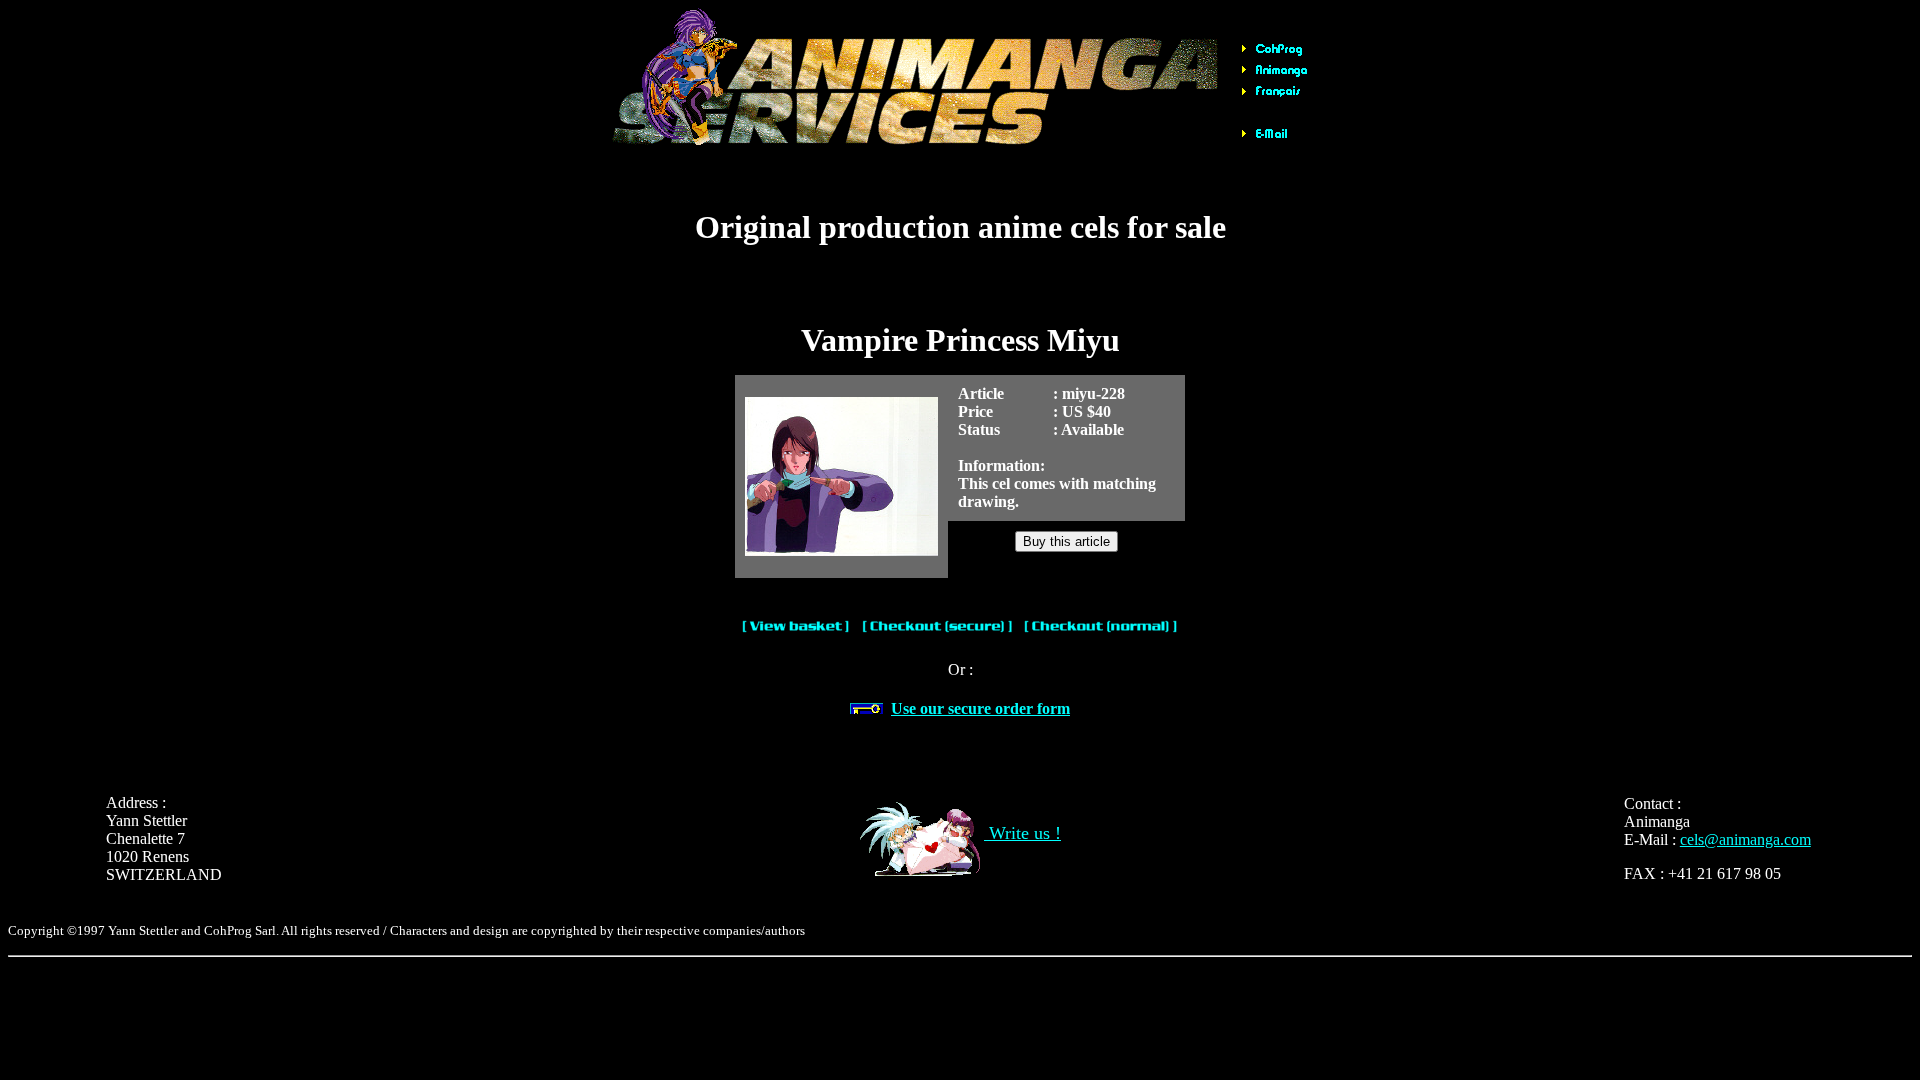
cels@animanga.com (1745, 839)
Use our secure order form (980, 708)
